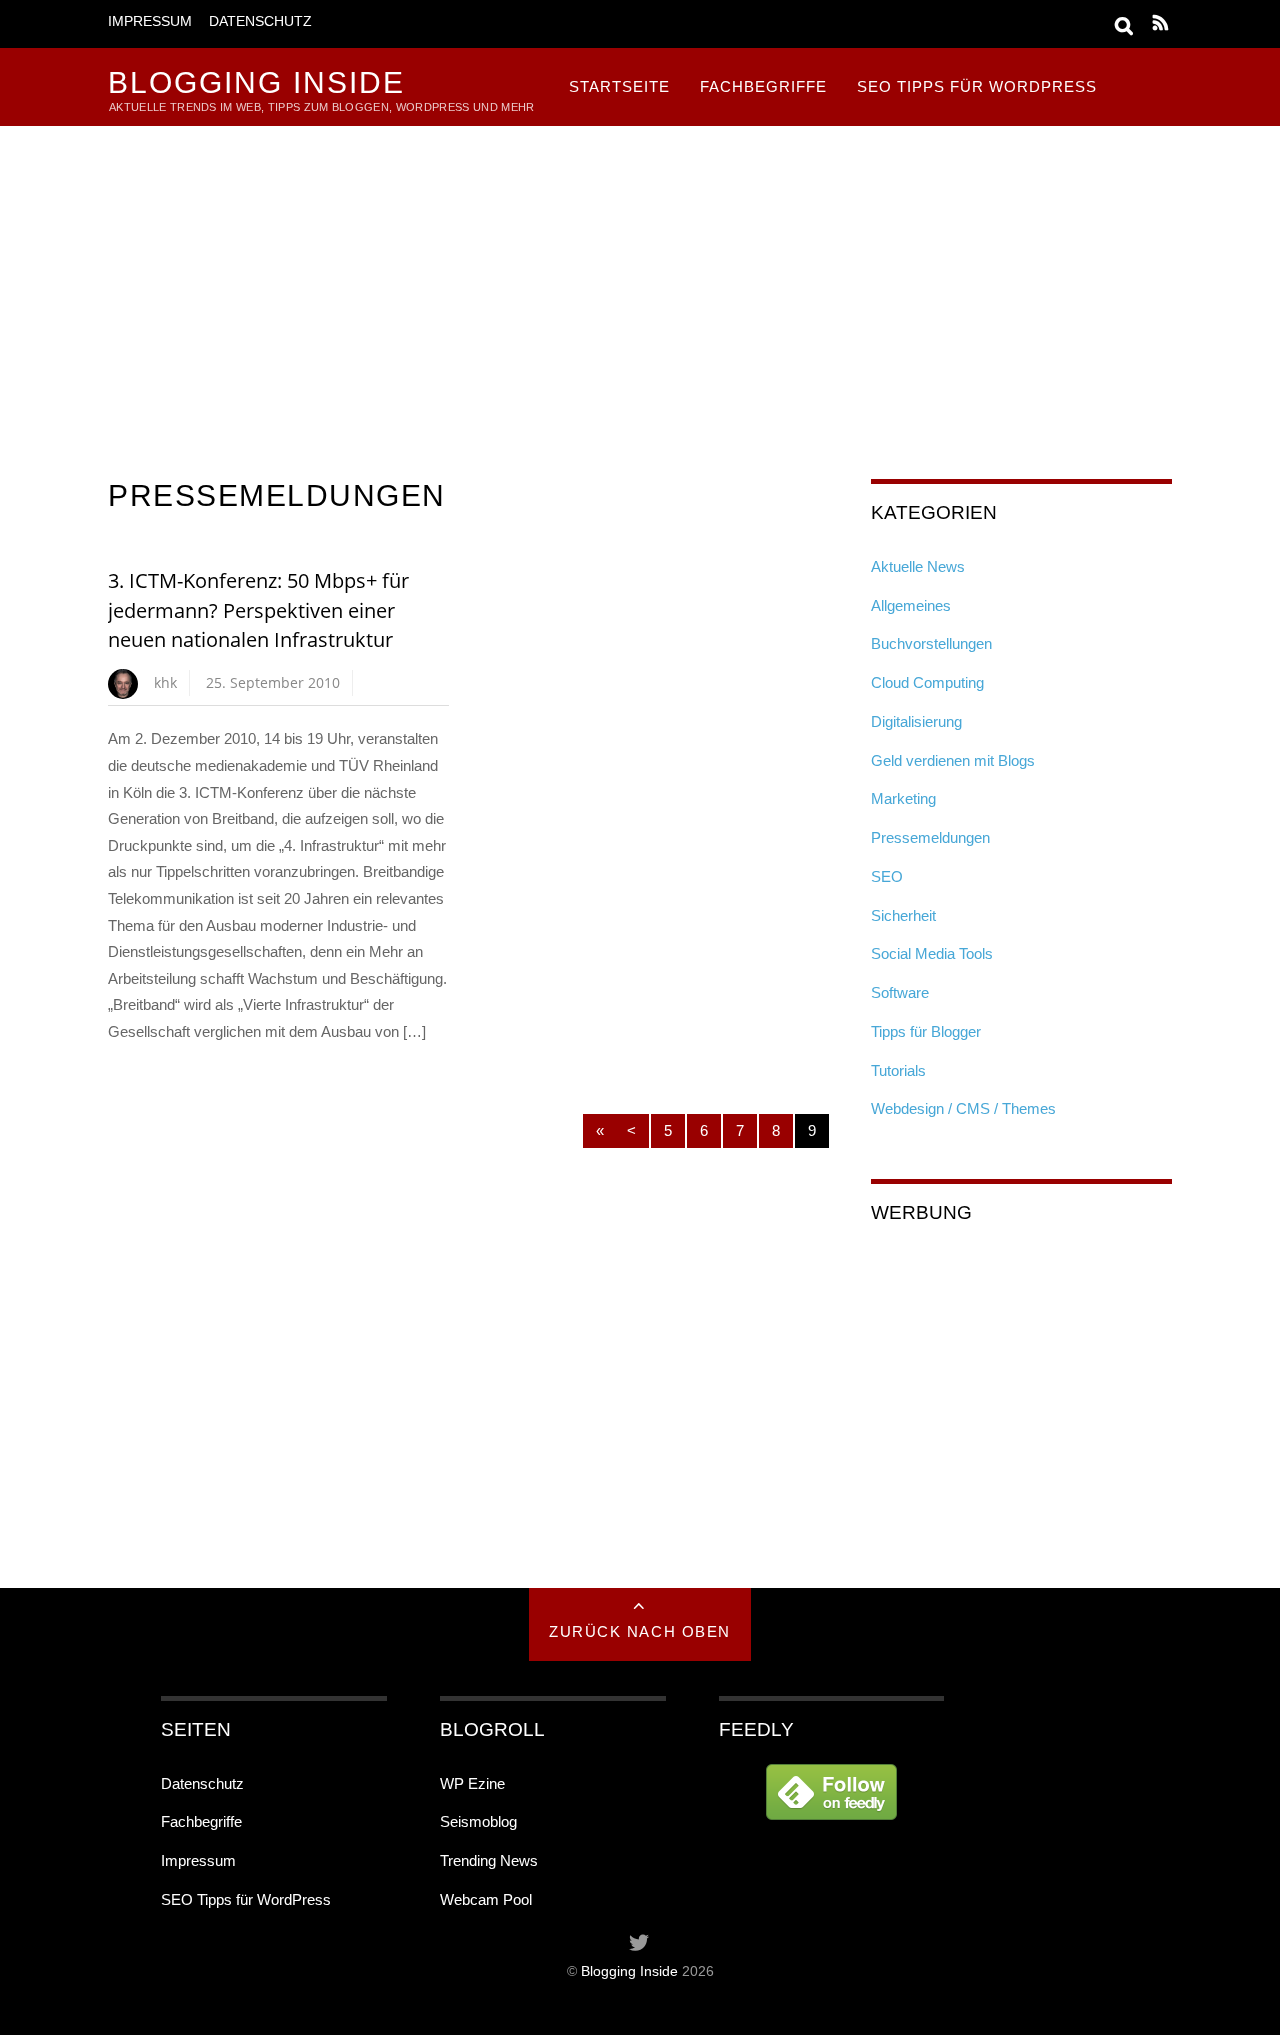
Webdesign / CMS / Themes (963, 1108)
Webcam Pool (486, 1899)
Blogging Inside (629, 1971)
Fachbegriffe (763, 86)
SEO (887, 876)
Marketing (903, 798)
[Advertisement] (640, 276)
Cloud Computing (927, 682)
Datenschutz (260, 21)
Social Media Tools (932, 953)
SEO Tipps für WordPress (977, 86)
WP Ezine (472, 1783)
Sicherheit (903, 915)
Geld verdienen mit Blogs (953, 760)
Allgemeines (911, 605)
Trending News (489, 1860)
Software (900, 992)
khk (165, 682)
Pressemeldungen (930, 837)
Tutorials (898, 1070)
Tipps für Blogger (926, 1031)
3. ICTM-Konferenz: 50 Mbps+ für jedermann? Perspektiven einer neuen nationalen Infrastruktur (258, 610)
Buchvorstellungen (931, 643)
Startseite (619, 86)
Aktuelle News (918, 566)
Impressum (150, 21)
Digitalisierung (916, 721)
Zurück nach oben (639, 1631)
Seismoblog (478, 1821)
